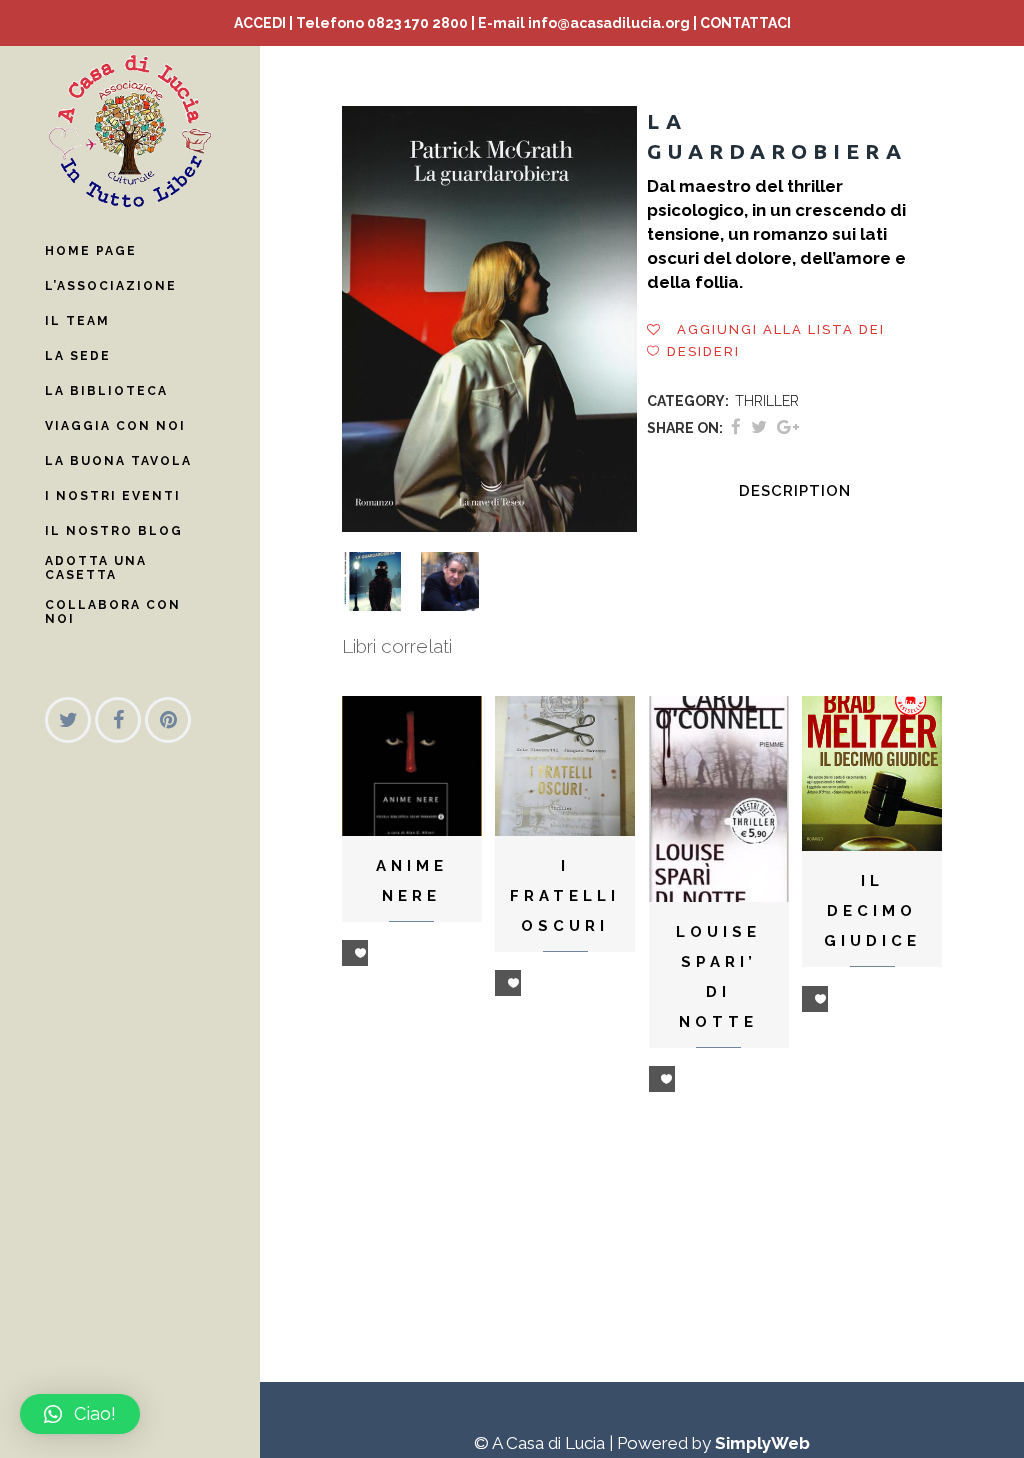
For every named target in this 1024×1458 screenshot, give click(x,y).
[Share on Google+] (788, 427)
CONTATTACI (745, 23)
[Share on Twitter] (759, 427)
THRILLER (767, 401)
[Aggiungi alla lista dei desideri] (355, 953)
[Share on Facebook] (736, 427)
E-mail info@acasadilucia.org (584, 23)
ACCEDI (260, 23)
